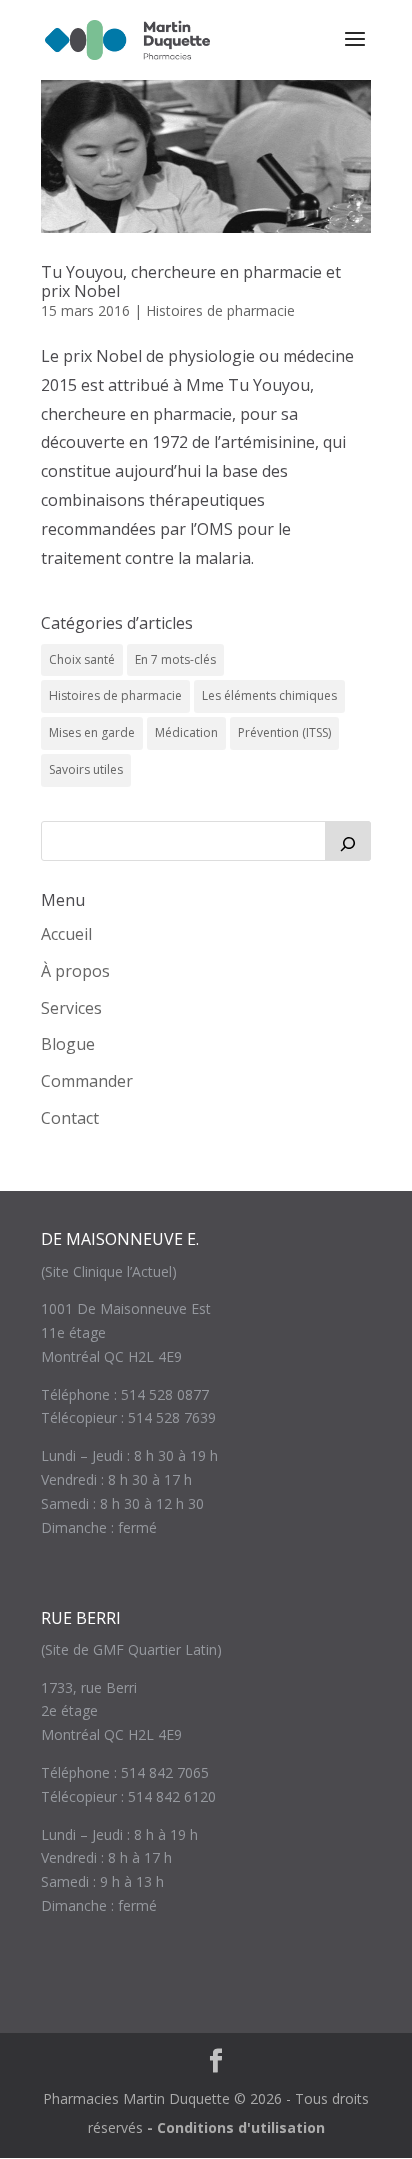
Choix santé (82, 659)
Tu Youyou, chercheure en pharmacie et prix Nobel (191, 281)
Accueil (66, 934)
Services (71, 1008)
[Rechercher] (348, 841)
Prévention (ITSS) (284, 732)
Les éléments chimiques (269, 695)
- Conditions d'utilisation (236, 2127)
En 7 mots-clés (175, 659)
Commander (87, 1081)
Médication (186, 732)
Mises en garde (92, 732)
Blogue (68, 1044)
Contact (70, 1118)
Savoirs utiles (86, 769)
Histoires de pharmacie (220, 310)
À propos (75, 971)
